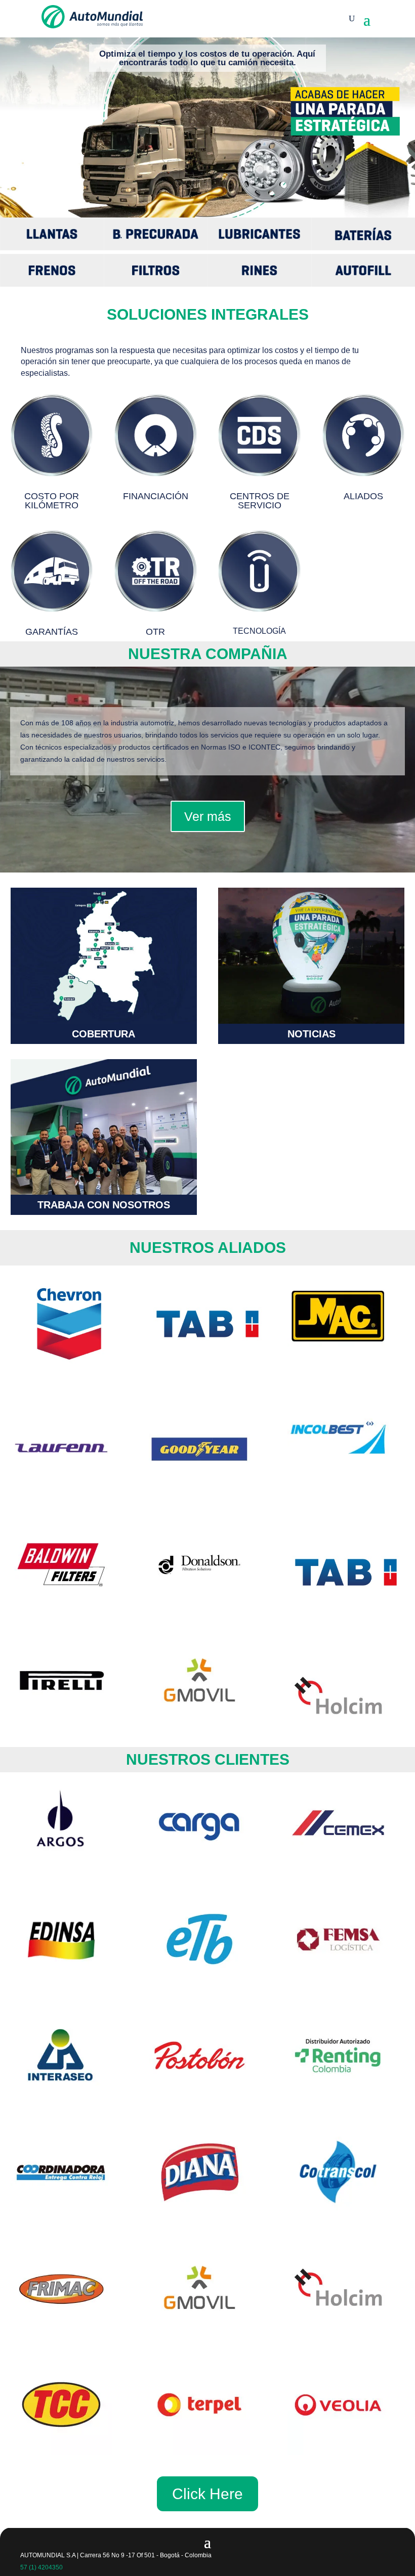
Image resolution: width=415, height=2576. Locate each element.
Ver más (208, 816)
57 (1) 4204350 (41, 2567)
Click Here (207, 2494)
